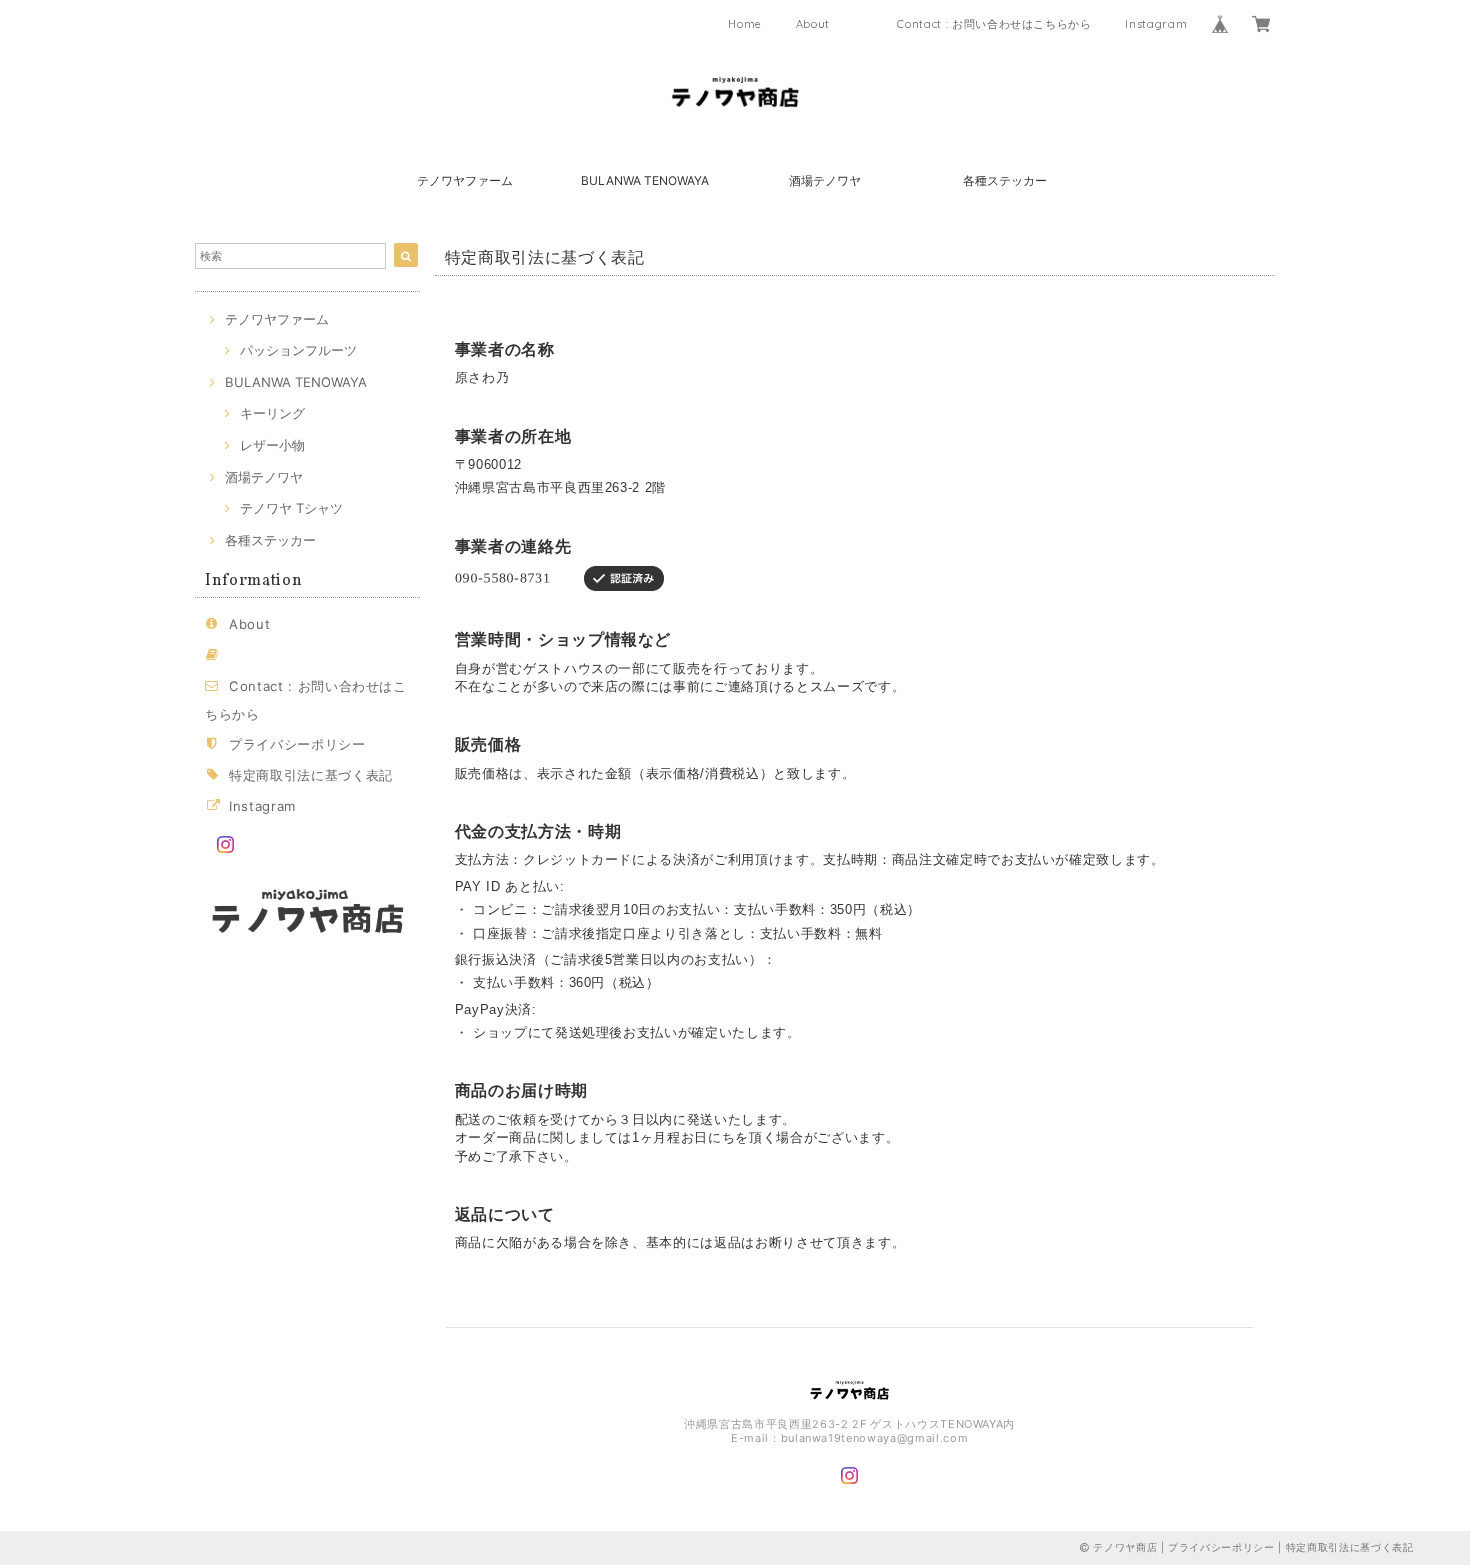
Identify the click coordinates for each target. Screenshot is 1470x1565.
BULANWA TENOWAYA (645, 180)
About (813, 24)
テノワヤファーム (465, 180)
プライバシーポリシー (297, 744)
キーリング (272, 413)
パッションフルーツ (298, 350)
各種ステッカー (1005, 180)
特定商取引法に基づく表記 (311, 775)
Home (745, 24)
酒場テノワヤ (825, 180)
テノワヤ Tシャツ (291, 508)
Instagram (1156, 24)
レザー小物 (272, 445)
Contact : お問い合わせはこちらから (994, 24)
